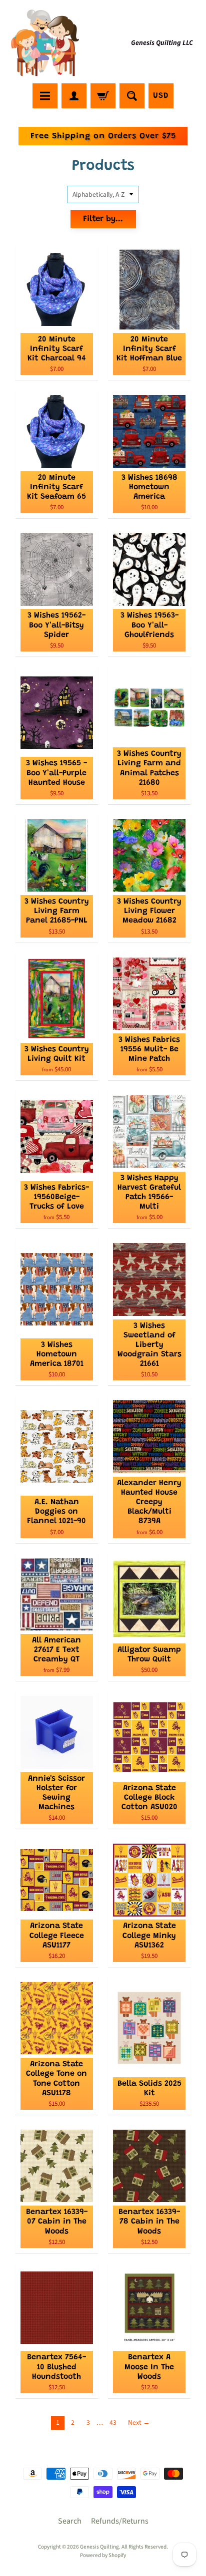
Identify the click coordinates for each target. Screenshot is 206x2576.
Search (70, 2521)
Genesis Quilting (99, 2547)
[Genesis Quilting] (45, 43)
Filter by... (103, 219)
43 (113, 2422)
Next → (139, 2422)
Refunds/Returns (120, 2521)
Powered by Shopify (103, 2555)
